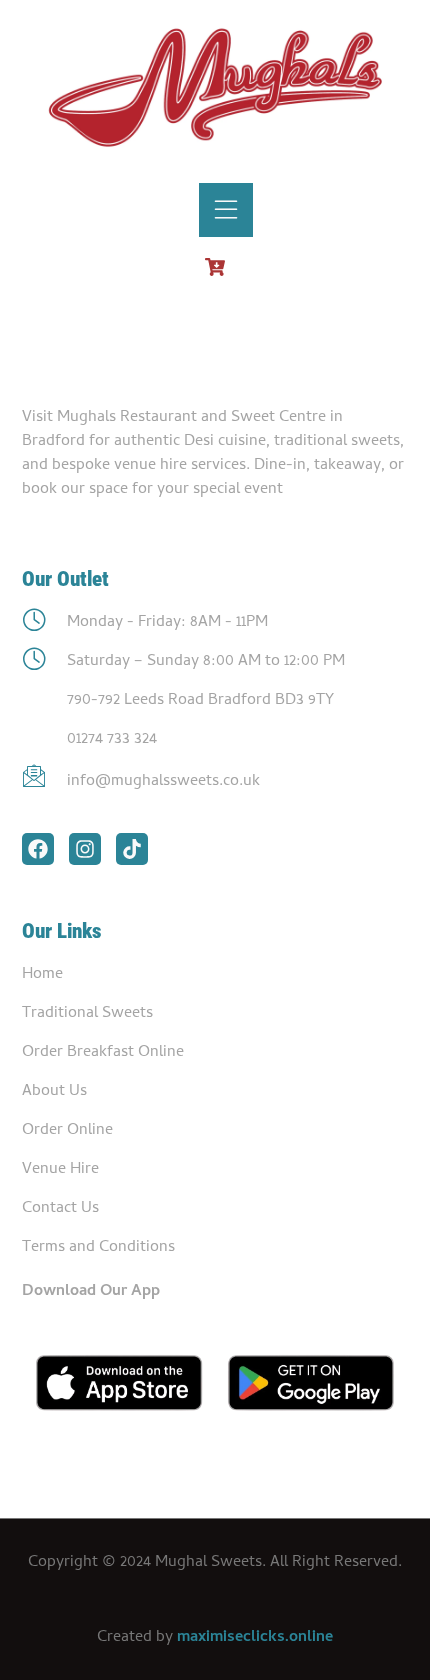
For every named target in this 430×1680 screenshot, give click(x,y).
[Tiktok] (132, 849)
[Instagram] (85, 849)
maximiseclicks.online (255, 1638)
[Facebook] (38, 849)
